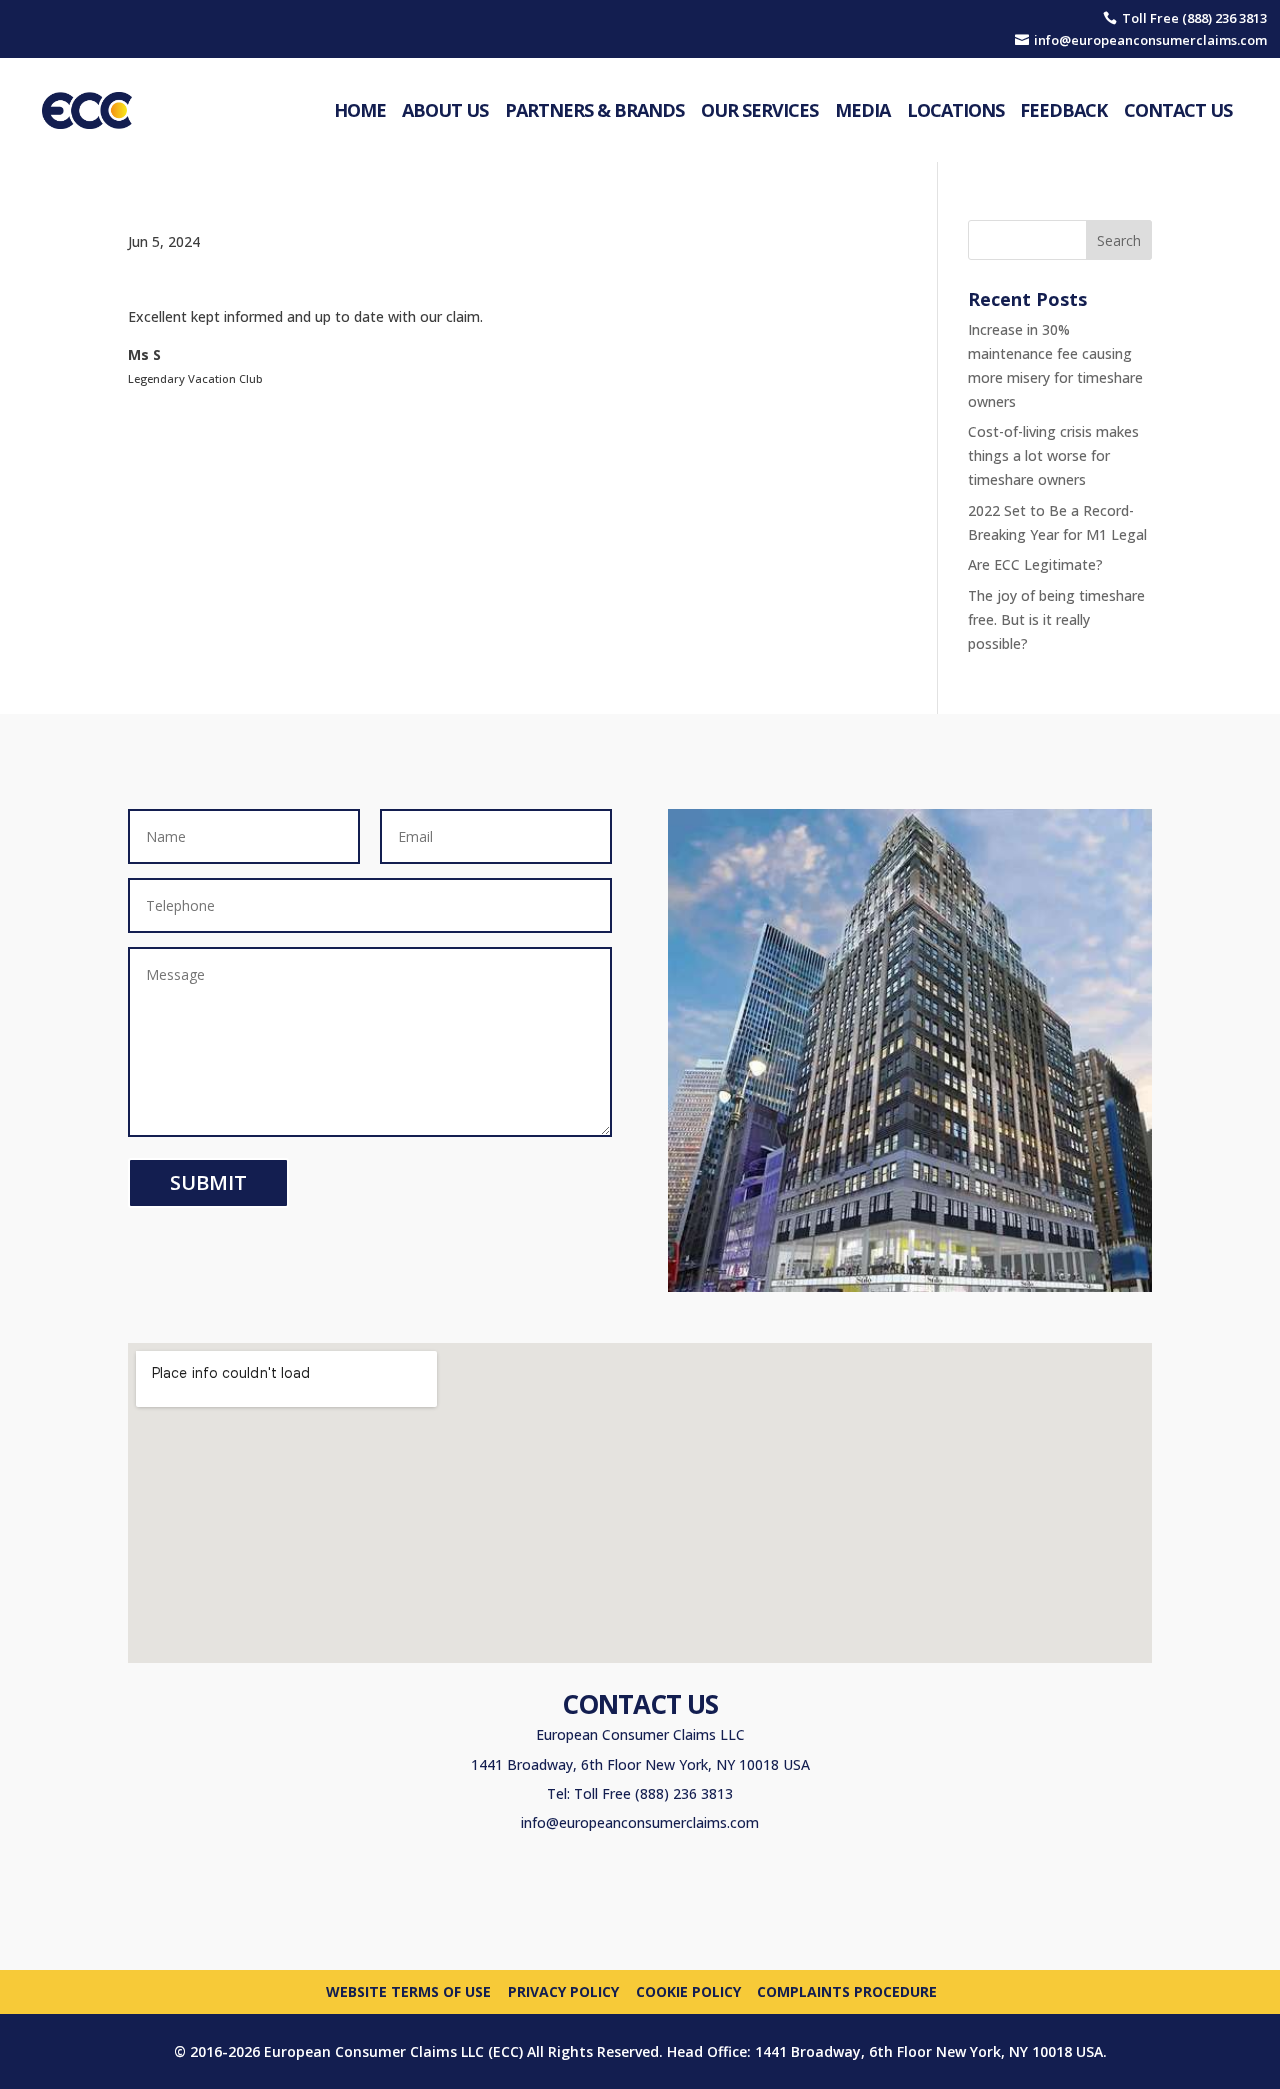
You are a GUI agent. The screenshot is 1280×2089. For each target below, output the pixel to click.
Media (862, 110)
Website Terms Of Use (408, 1990)
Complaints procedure (847, 1990)
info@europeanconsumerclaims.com (640, 1822)
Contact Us (1178, 110)
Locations (955, 110)
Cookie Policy (688, 1990)
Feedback (1063, 110)
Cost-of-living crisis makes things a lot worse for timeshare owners (1053, 455)
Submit (208, 1182)
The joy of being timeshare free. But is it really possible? (1056, 619)
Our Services (759, 110)
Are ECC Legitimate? (1035, 564)
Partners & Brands (594, 110)
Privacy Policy (563, 1990)
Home (360, 110)
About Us (445, 110)
